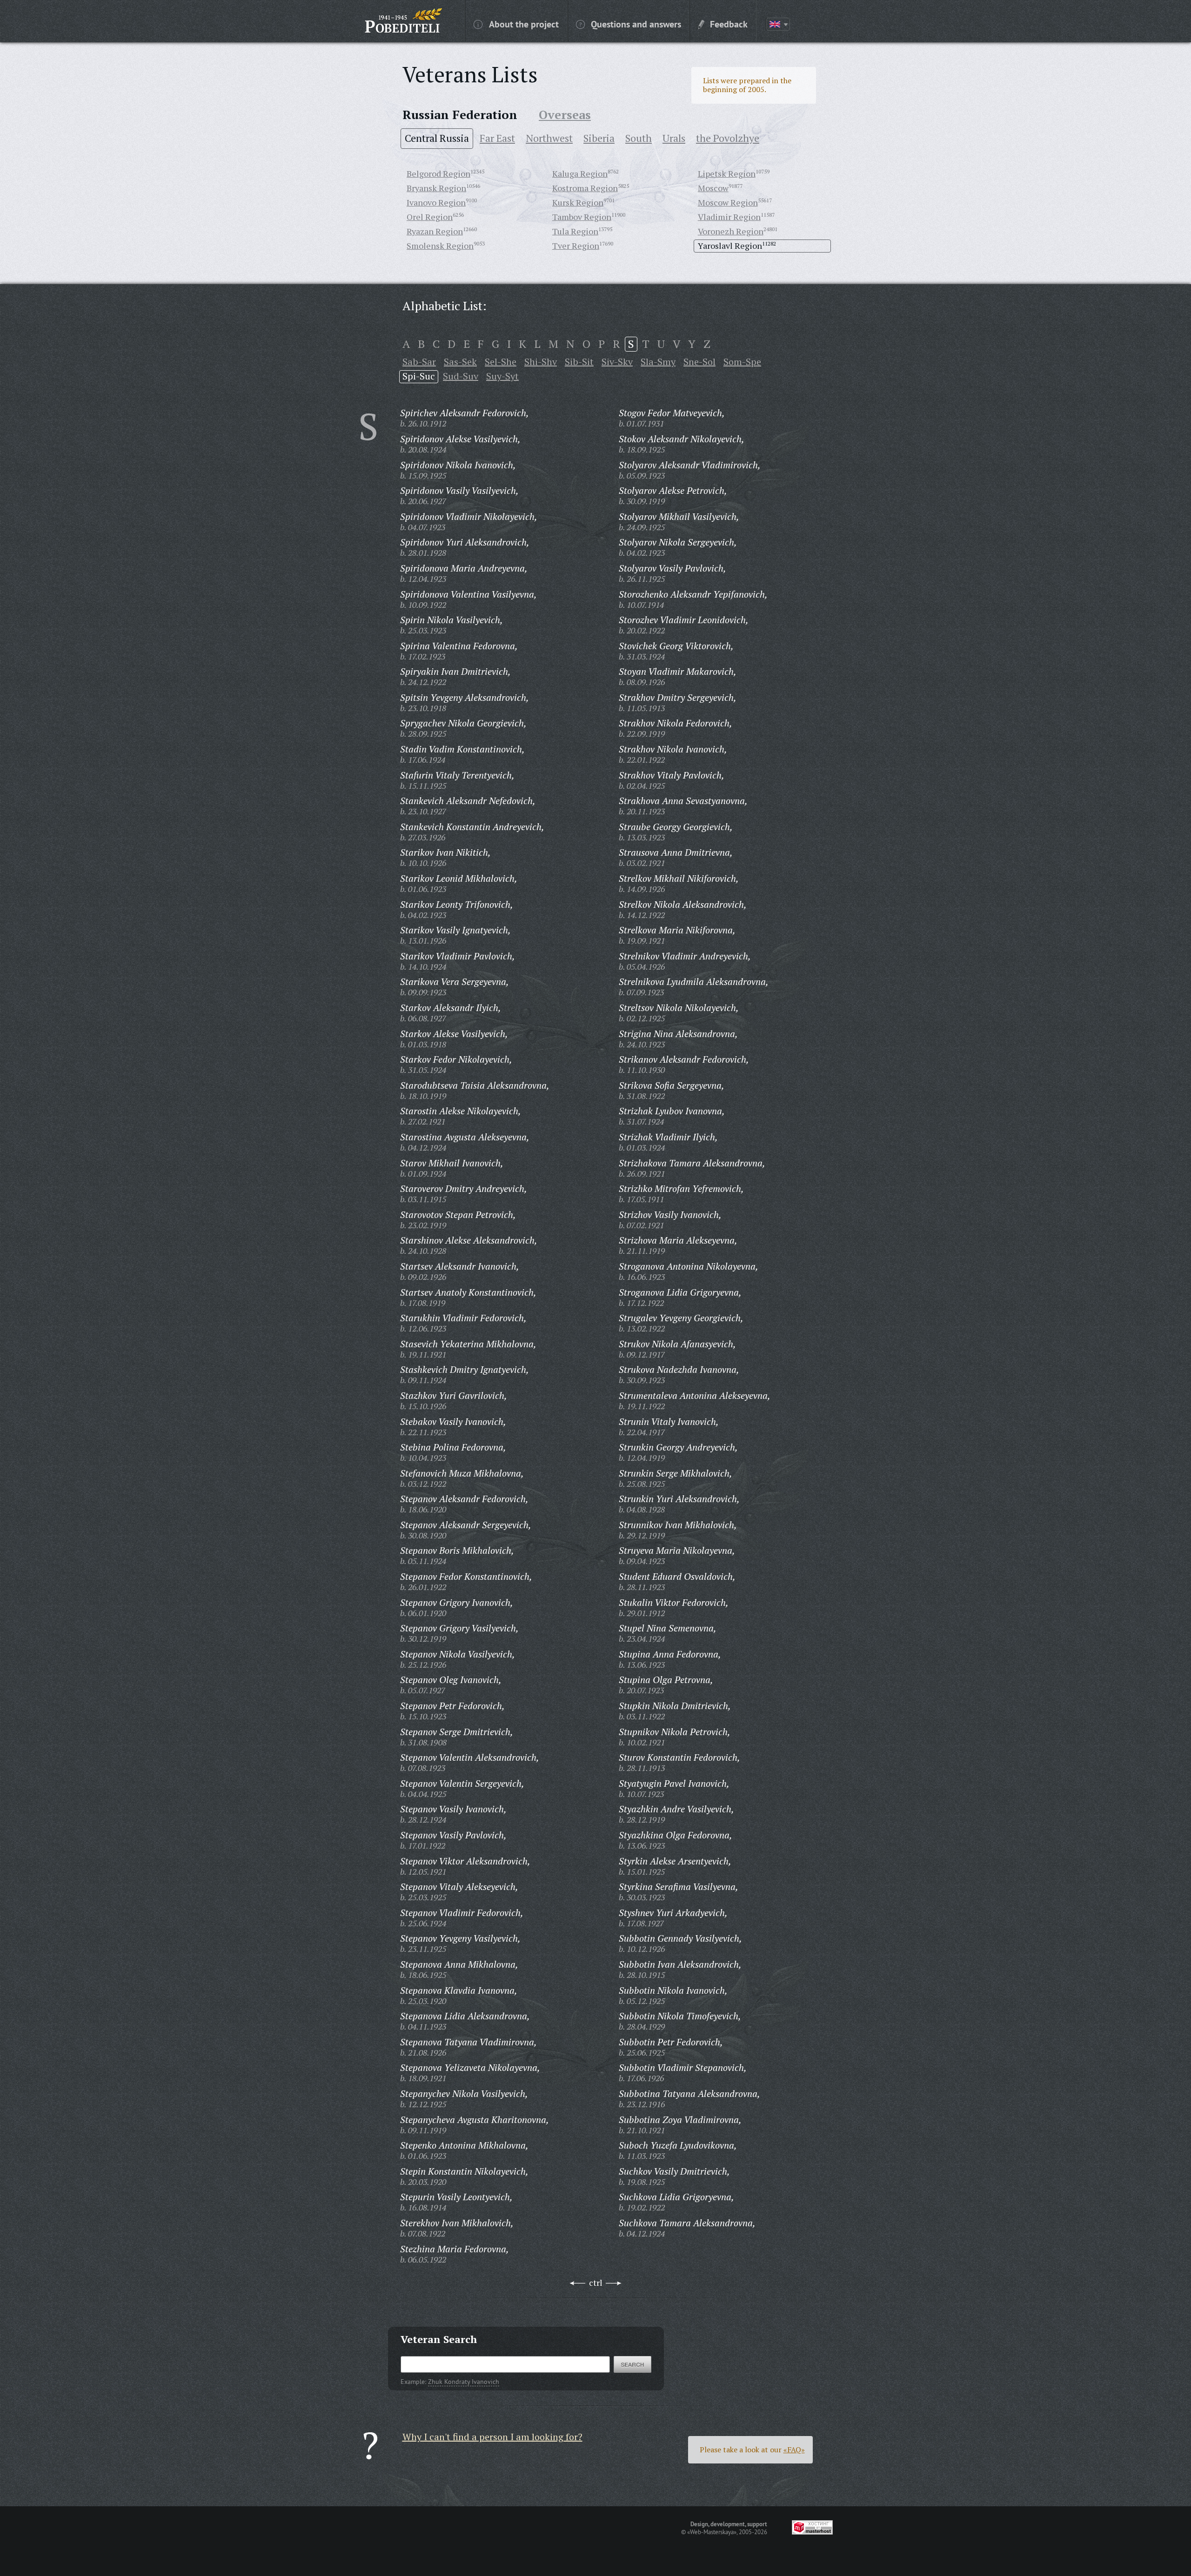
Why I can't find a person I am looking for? (492, 2437)
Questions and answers (636, 24)
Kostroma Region (585, 188)
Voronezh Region (731, 231)
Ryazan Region (435, 231)
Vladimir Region (729, 217)
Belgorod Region (438, 173)
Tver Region (576, 246)
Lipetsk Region (727, 173)
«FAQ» (794, 2450)
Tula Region (575, 231)
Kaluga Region (580, 173)
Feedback (729, 24)
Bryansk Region (436, 188)
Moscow (713, 188)
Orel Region (430, 217)
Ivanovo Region (436, 202)
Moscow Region (728, 202)
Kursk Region (578, 202)
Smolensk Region (440, 246)
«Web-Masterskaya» (712, 2532)
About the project (524, 24)
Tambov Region (582, 217)
